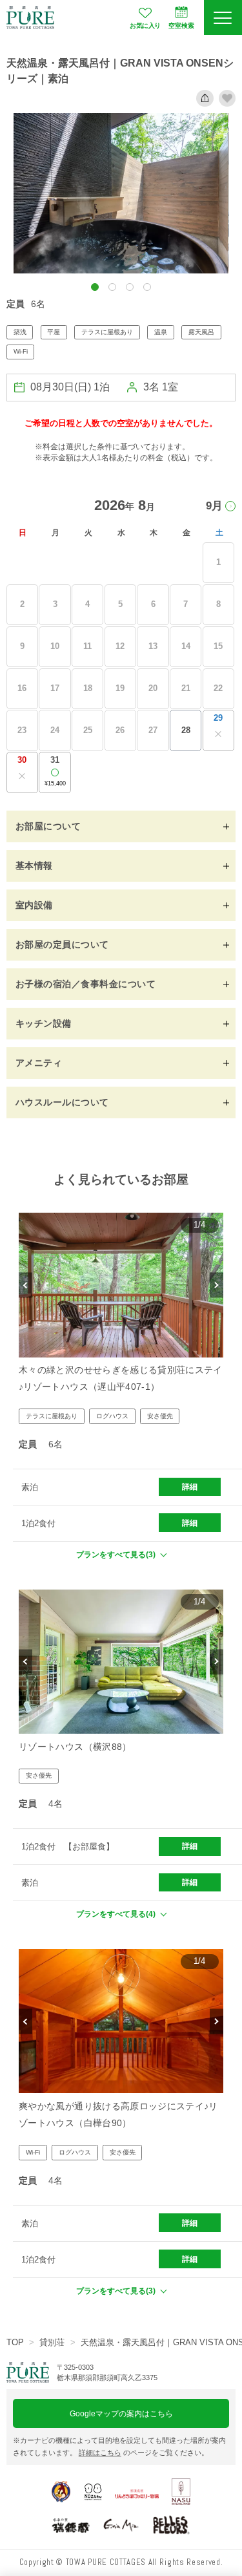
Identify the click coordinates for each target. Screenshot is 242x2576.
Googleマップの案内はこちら (121, 2413)
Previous (25, 1285)
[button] (95, 287)
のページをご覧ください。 (144, 2453)
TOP (15, 2342)
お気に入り (145, 26)
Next (217, 1285)
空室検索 (181, 26)
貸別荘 (52, 2342)
